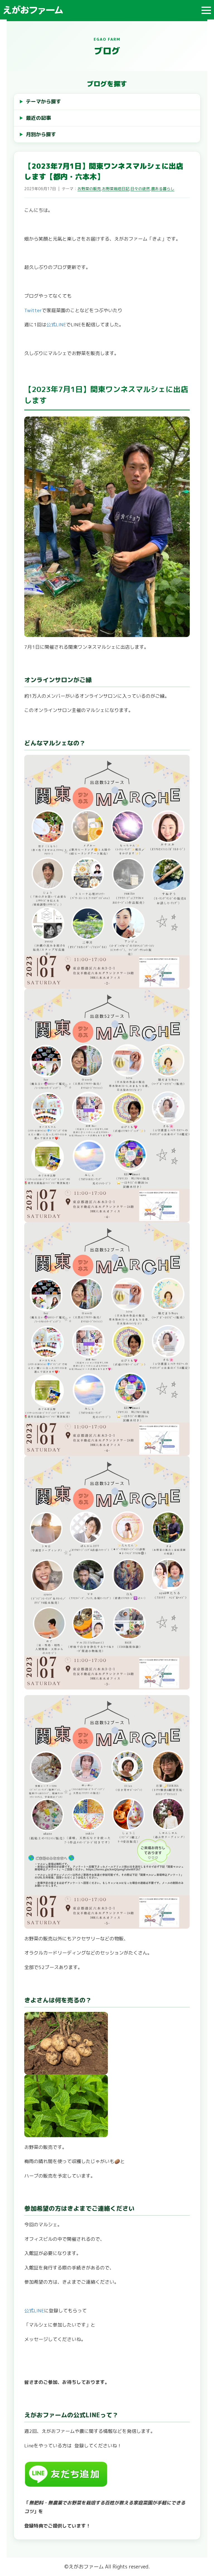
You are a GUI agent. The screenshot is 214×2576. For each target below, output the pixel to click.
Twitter (33, 310)
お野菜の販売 (89, 189)
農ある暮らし (163, 189)
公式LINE (56, 325)
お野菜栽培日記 (116, 189)
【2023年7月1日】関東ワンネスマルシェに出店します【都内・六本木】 (104, 171)
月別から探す (41, 134)
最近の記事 (38, 118)
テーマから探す (43, 101)
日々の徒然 (140, 189)
